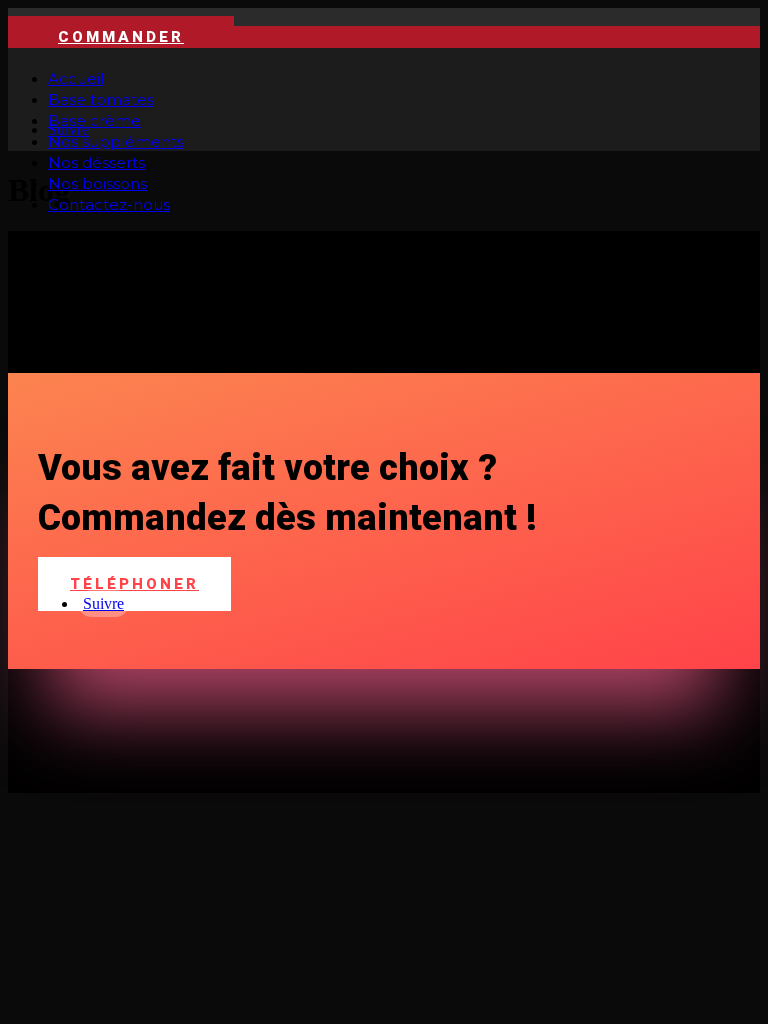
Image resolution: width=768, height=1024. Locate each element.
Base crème (94, 120)
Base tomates (101, 99)
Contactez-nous (109, 204)
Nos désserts (96, 162)
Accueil (76, 78)
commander (121, 37)
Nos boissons (97, 183)
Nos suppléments (116, 141)
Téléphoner (134, 584)
